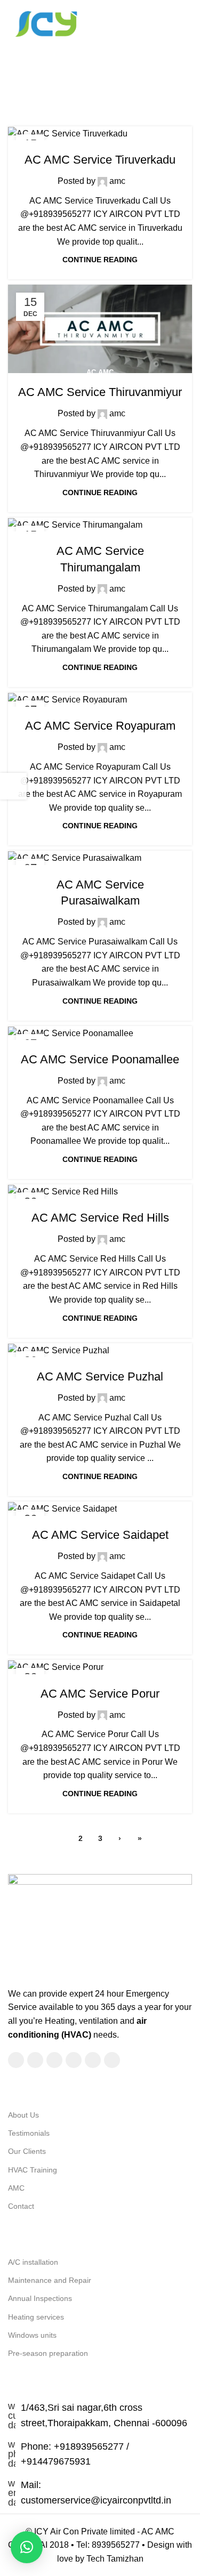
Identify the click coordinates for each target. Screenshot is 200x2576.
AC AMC (100, 139)
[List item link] (100, 2454)
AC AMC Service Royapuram (100, 726)
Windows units (32, 2335)
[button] (27, 2547)
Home (48, 90)
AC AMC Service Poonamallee (100, 1059)
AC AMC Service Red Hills (100, 1218)
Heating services (36, 2317)
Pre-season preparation (48, 2353)
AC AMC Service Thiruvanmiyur (100, 392)
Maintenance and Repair (50, 2280)
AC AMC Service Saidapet (100, 1535)
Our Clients (27, 2151)
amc (140, 66)
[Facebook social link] (16, 2060)
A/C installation (33, 2262)
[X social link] (35, 2060)
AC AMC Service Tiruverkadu (100, 160)
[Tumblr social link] (112, 2060)
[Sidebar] (13, 786)
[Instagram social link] (54, 2060)
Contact (21, 2206)
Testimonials (29, 2133)
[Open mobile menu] (188, 23)
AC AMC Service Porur (100, 1694)
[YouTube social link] (74, 2060)
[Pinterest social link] (93, 2060)
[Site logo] (45, 23)
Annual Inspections (40, 2298)
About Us (23, 2115)
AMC (16, 2188)
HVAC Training (33, 2170)
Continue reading (100, 260)
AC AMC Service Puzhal (100, 1376)
